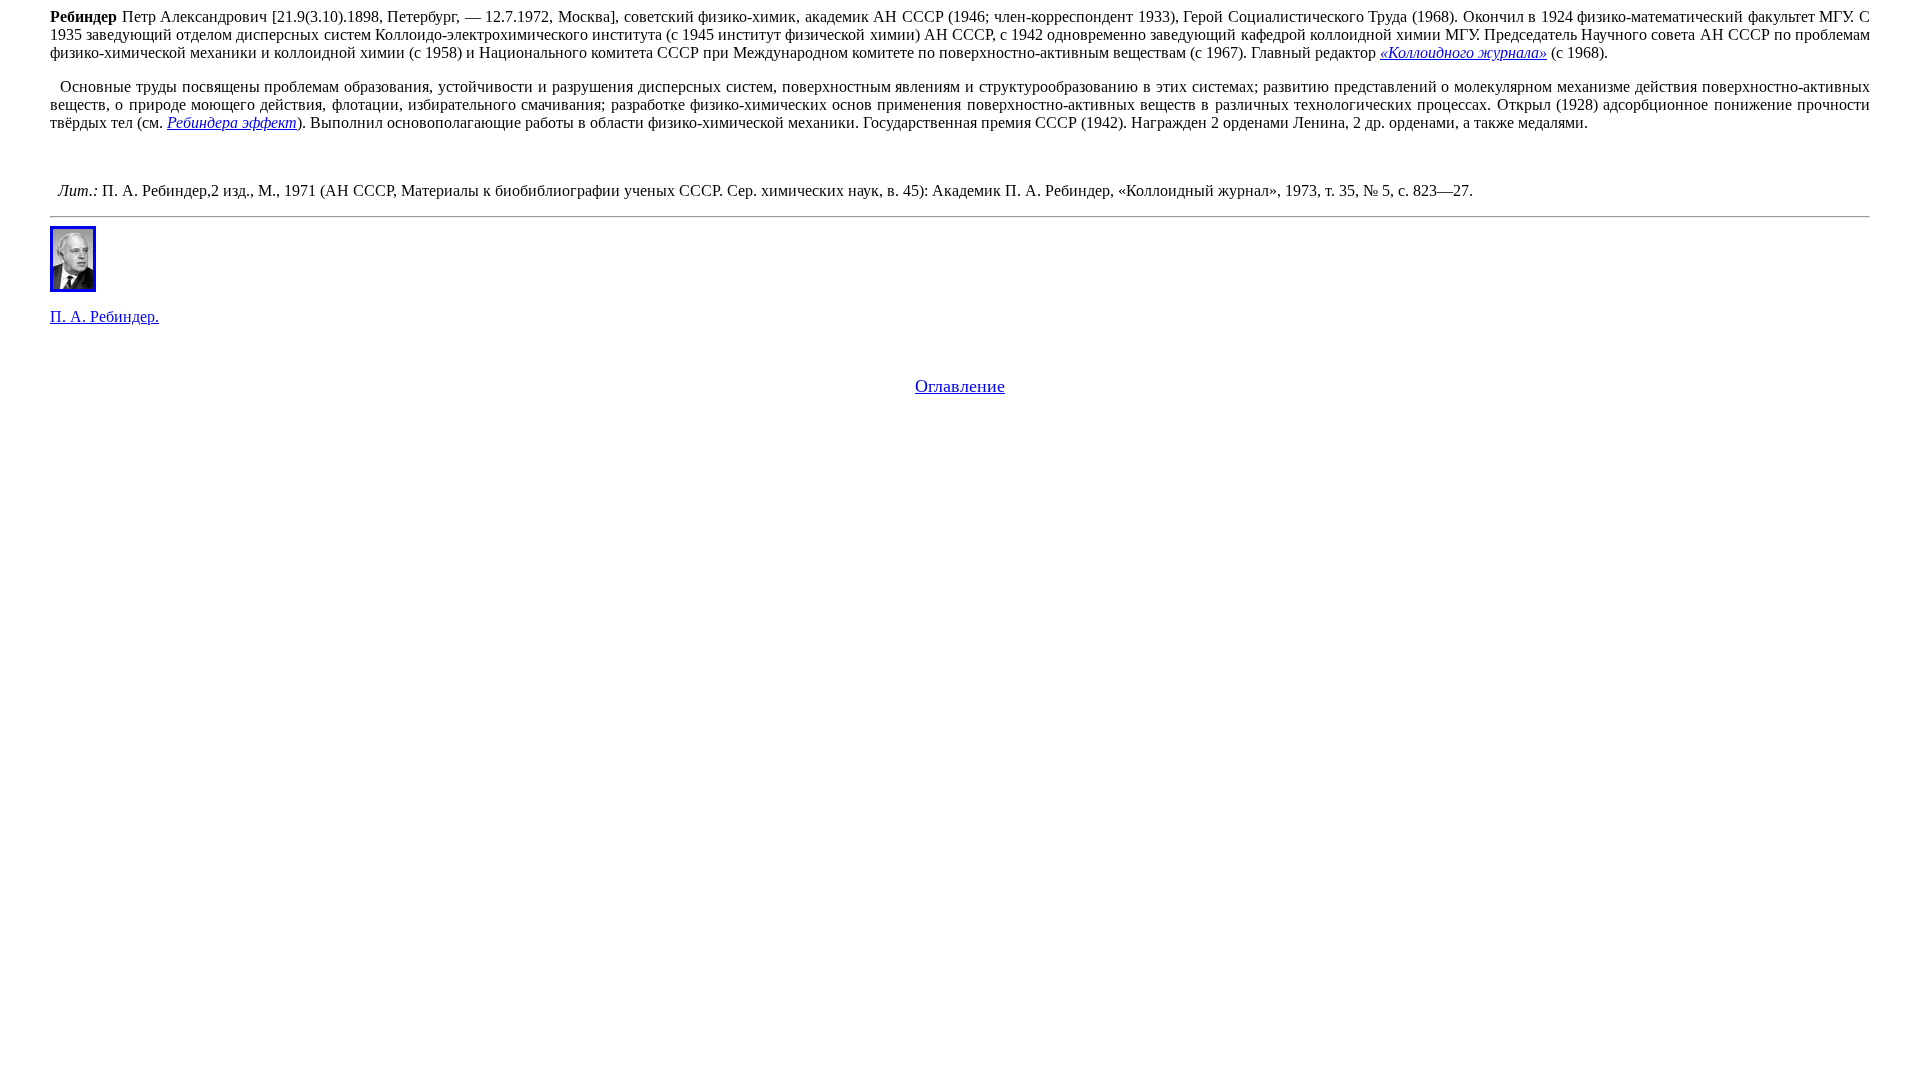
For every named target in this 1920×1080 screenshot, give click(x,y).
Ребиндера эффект (232, 122)
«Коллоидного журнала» (1463, 52)
